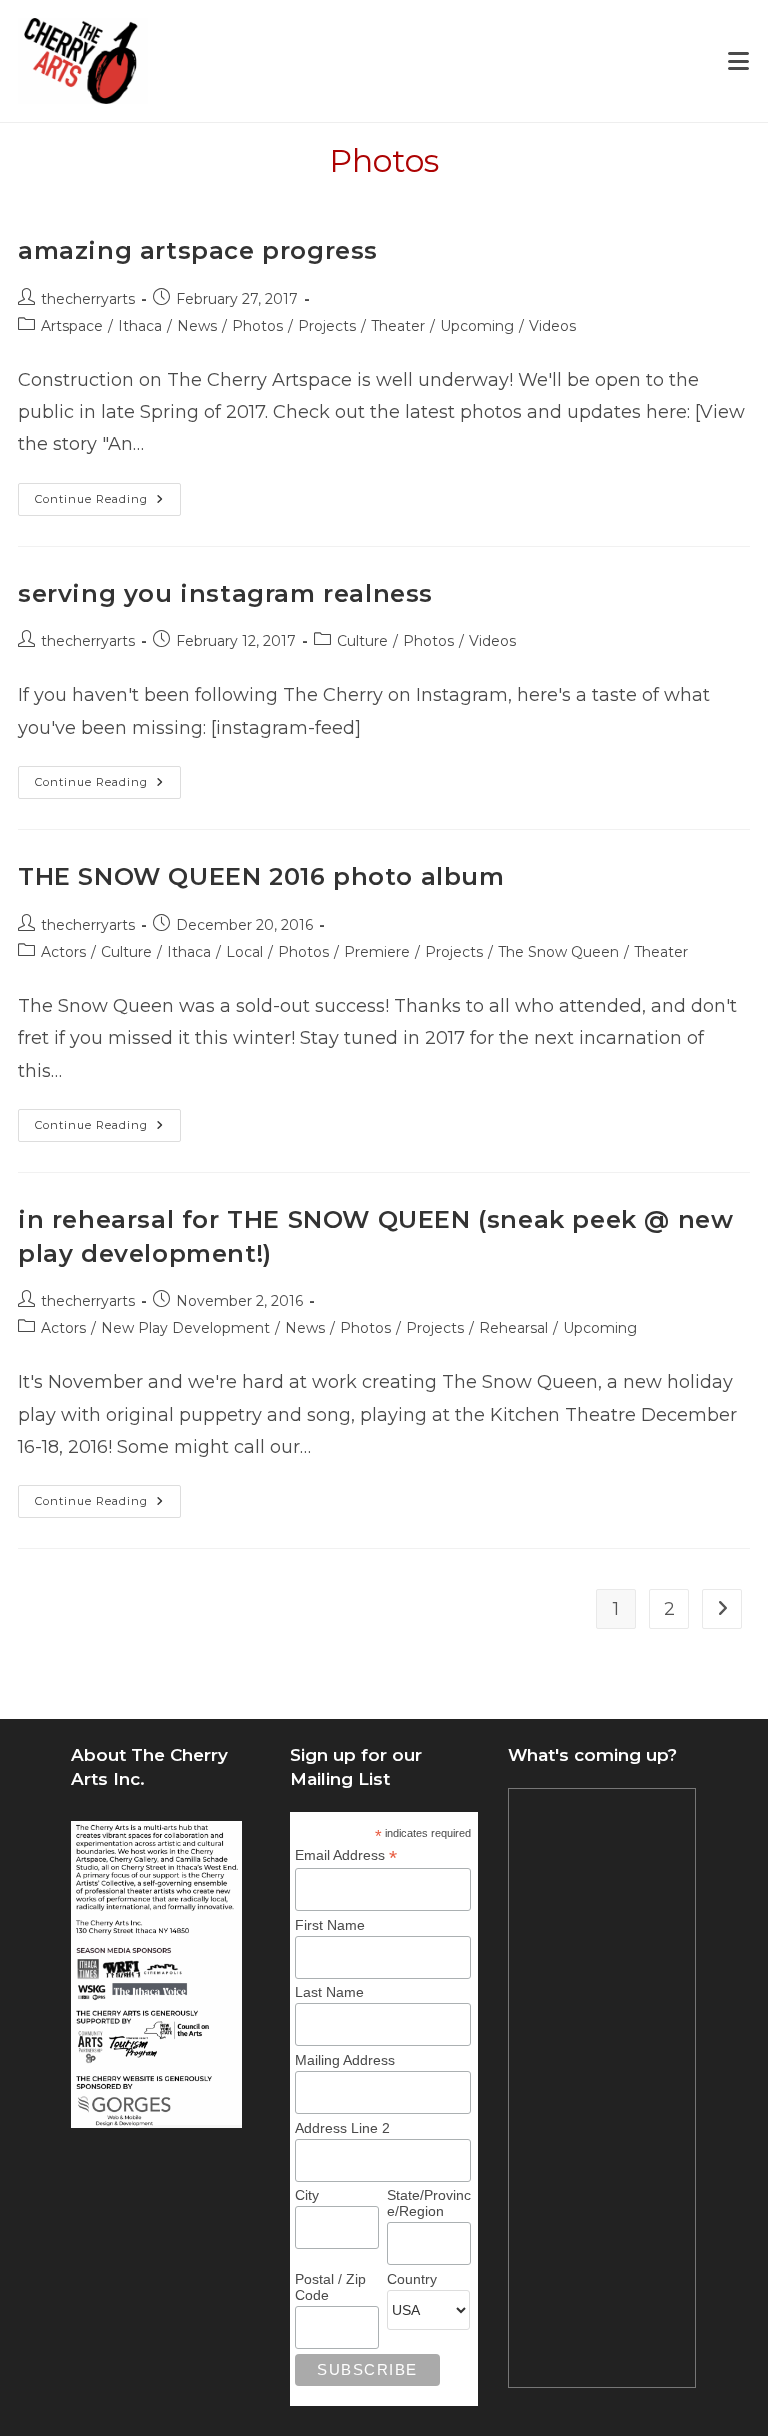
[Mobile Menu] (739, 61)
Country (412, 2279)
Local (244, 952)
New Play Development (185, 1328)
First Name (330, 1925)
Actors (63, 952)
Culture (362, 641)
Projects (327, 326)
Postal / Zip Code (330, 2287)
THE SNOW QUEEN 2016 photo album (261, 876)
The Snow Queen (558, 952)
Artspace (72, 326)
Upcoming (477, 326)
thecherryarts (88, 299)
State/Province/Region (429, 2203)
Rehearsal (513, 1328)
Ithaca (140, 326)
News (197, 326)
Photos (257, 326)
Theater (398, 326)
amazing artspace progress (198, 250)
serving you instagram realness (225, 593)
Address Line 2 (342, 2128)
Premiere (377, 952)
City (307, 2195)
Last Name (329, 1992)
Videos (552, 326)
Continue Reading (108, 503)
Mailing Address (345, 2060)
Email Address (346, 1855)
